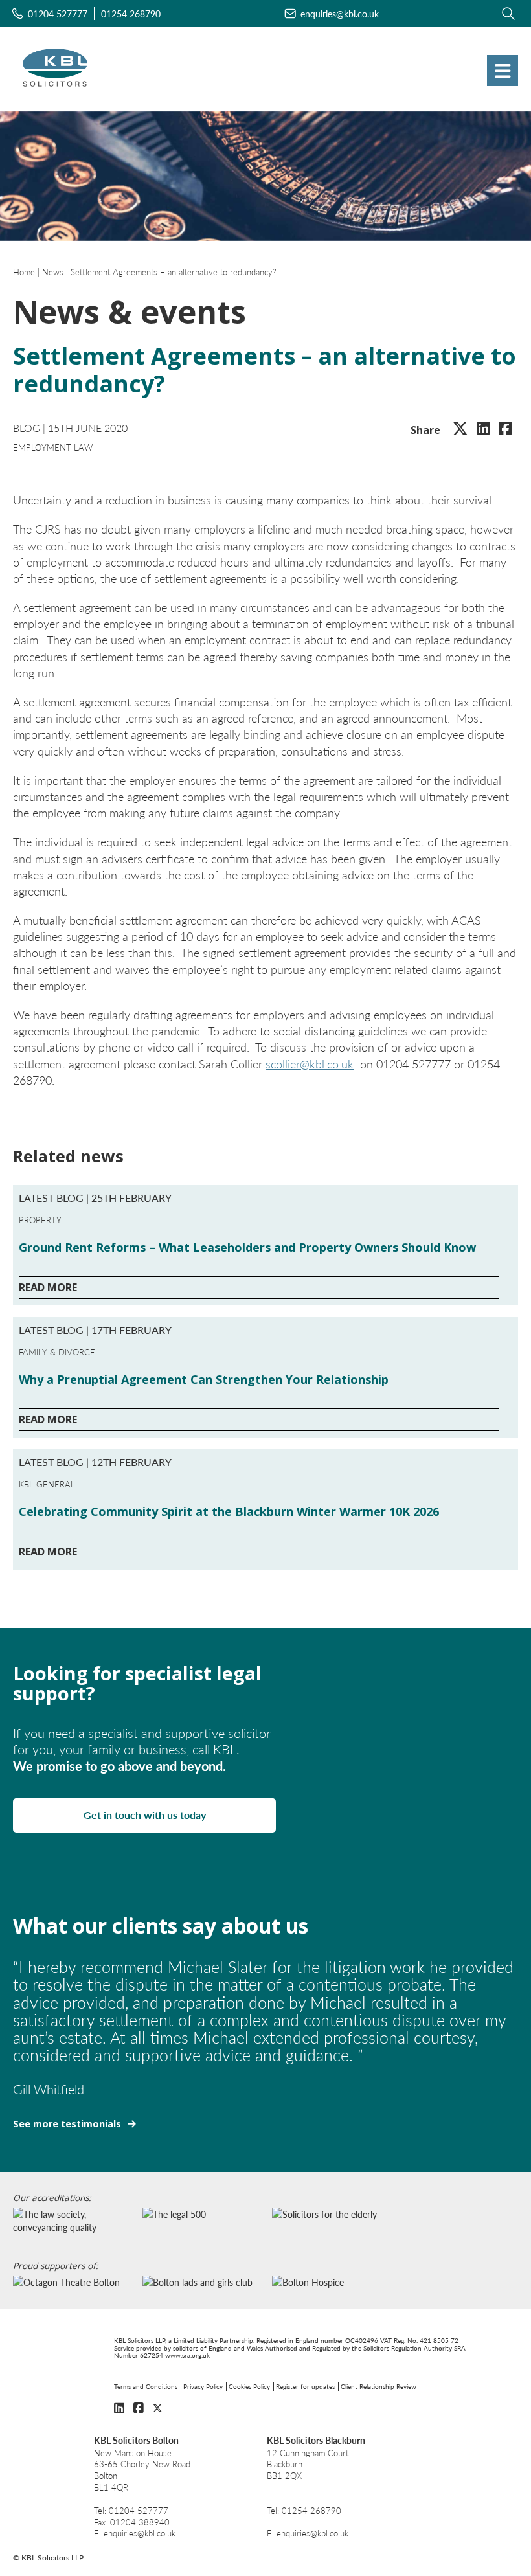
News (53, 272)
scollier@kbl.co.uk (310, 1064)
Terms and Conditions (146, 2386)
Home (24, 272)
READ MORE (48, 1287)
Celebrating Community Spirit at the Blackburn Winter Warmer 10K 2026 (229, 1511)
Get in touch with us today (145, 1815)
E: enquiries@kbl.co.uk (135, 2534)
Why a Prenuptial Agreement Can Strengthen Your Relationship (204, 1379)
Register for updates (305, 2386)
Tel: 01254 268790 (304, 2511)
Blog (27, 428)
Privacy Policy (203, 2386)
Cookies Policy (249, 2386)
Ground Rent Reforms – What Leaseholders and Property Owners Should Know (247, 1247)
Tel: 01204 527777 (131, 2511)
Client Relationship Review (378, 2386)
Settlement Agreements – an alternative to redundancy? (174, 272)
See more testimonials (67, 2124)
